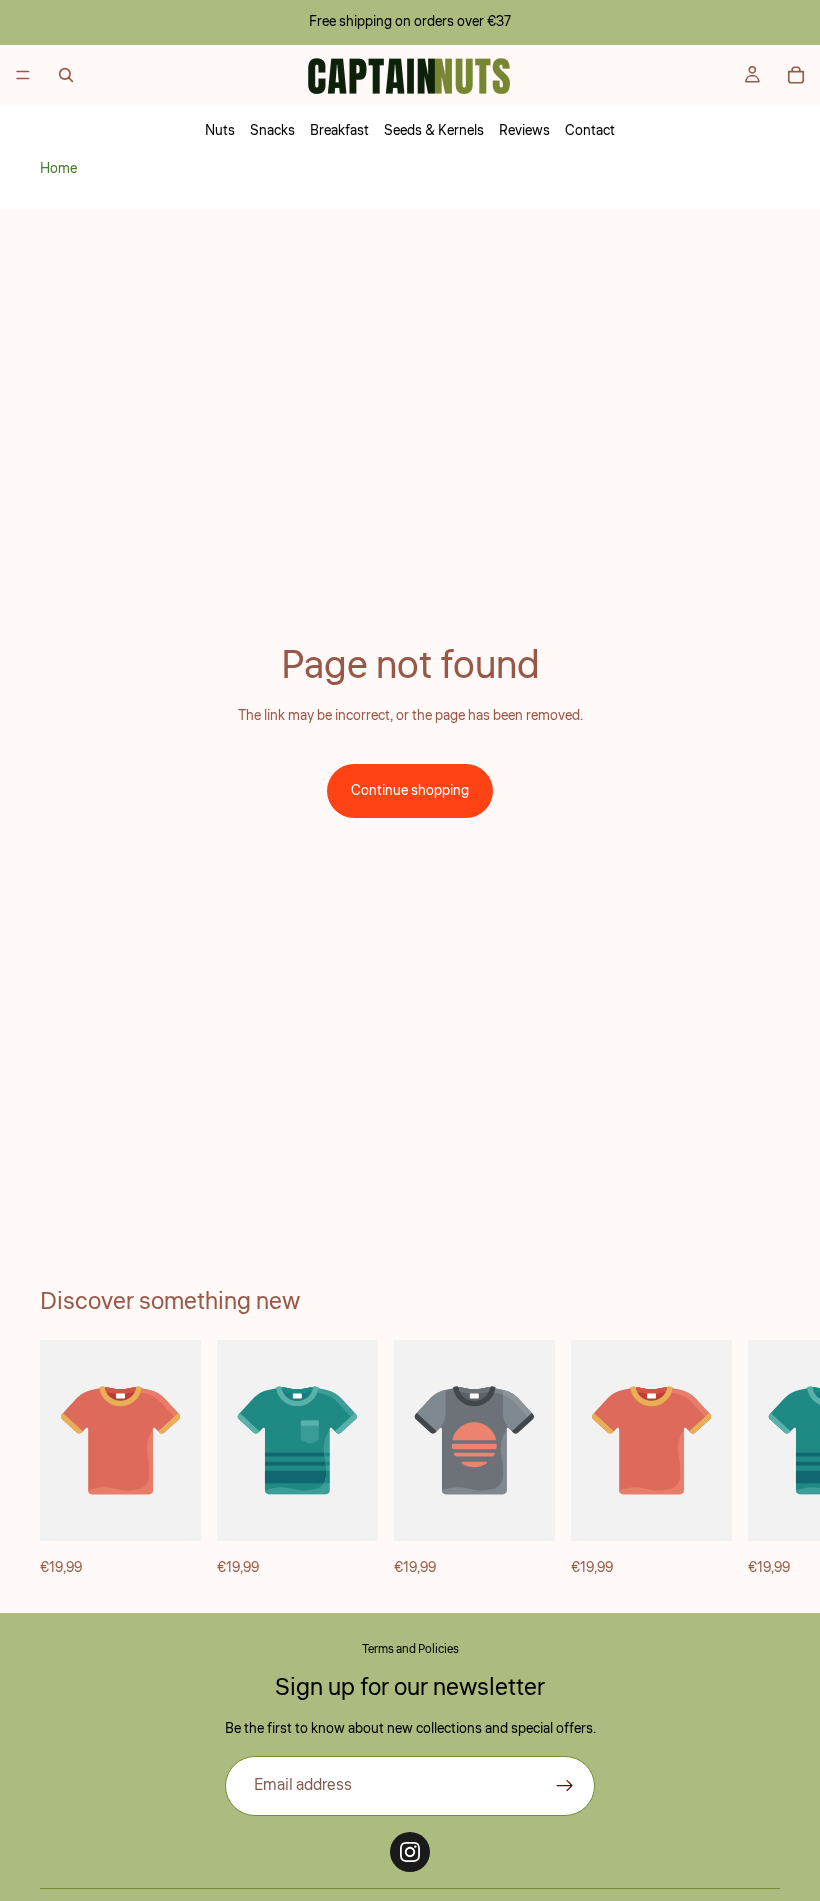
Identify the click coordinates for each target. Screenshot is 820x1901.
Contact (590, 131)
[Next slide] (758, 1460)
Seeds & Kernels (434, 131)
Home (58, 169)
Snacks (272, 131)
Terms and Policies (410, 1649)
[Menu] (23, 75)
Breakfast (339, 131)
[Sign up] (565, 1786)
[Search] (66, 75)
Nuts (220, 131)
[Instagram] (410, 1852)
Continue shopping (410, 791)
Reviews (524, 131)
